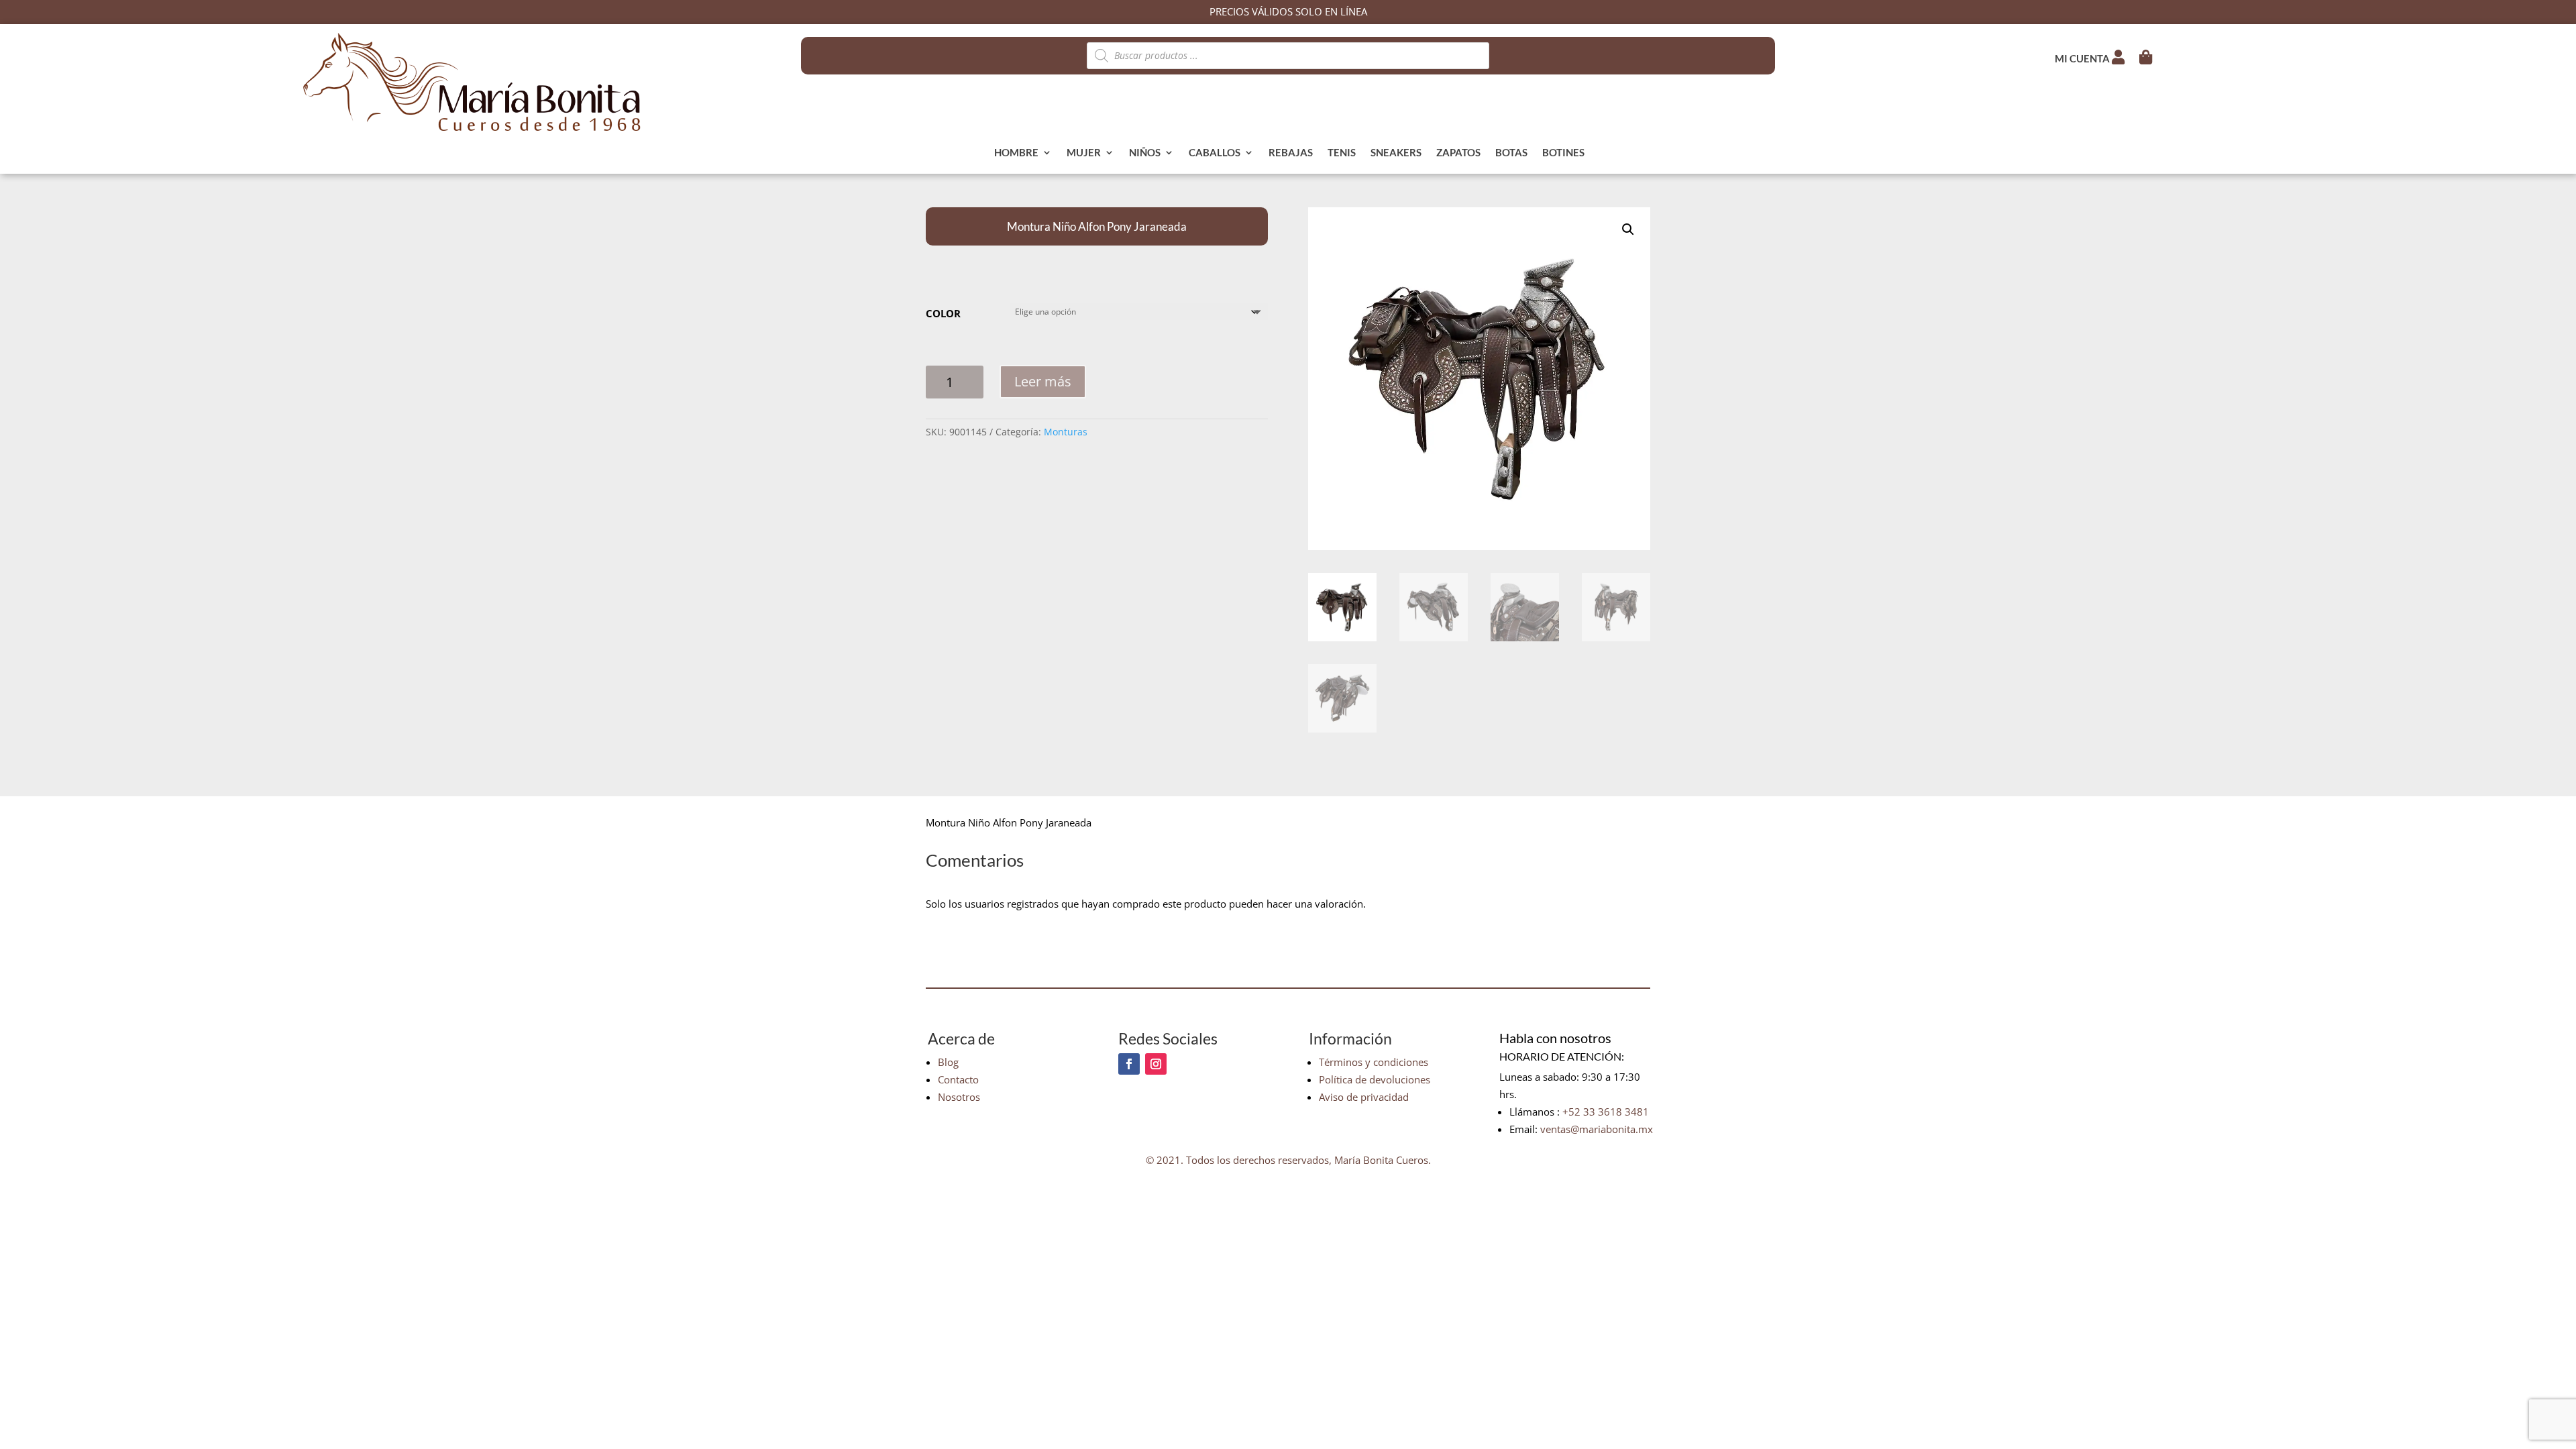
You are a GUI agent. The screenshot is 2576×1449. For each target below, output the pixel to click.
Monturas (1066, 432)
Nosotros (959, 1097)
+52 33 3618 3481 (1606, 1112)
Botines (1563, 153)
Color (943, 313)
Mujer (1084, 153)
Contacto (958, 1079)
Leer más (1043, 381)
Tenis (1342, 153)
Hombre (1016, 153)
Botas (1511, 153)
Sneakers (1396, 153)
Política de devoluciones (1375, 1079)
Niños (1145, 153)
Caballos (1215, 153)
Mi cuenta (2083, 58)
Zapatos (1458, 153)
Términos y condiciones (1374, 1062)
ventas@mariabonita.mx (1597, 1129)
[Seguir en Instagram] (1156, 1064)
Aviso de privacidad (1364, 1097)
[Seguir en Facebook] (1129, 1064)
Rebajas (1291, 153)
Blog (948, 1062)
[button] (1628, 229)
